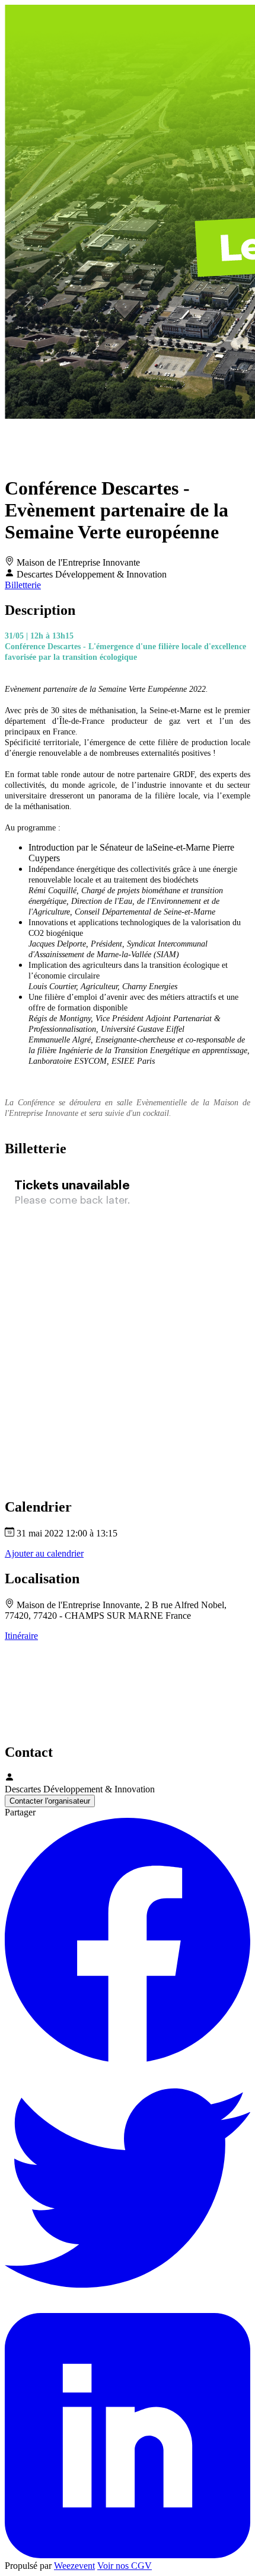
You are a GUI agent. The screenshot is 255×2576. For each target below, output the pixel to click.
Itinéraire (21, 1636)
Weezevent (74, 2566)
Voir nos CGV (125, 2566)
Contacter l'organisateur (50, 1801)
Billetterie (23, 585)
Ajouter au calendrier (44, 1553)
